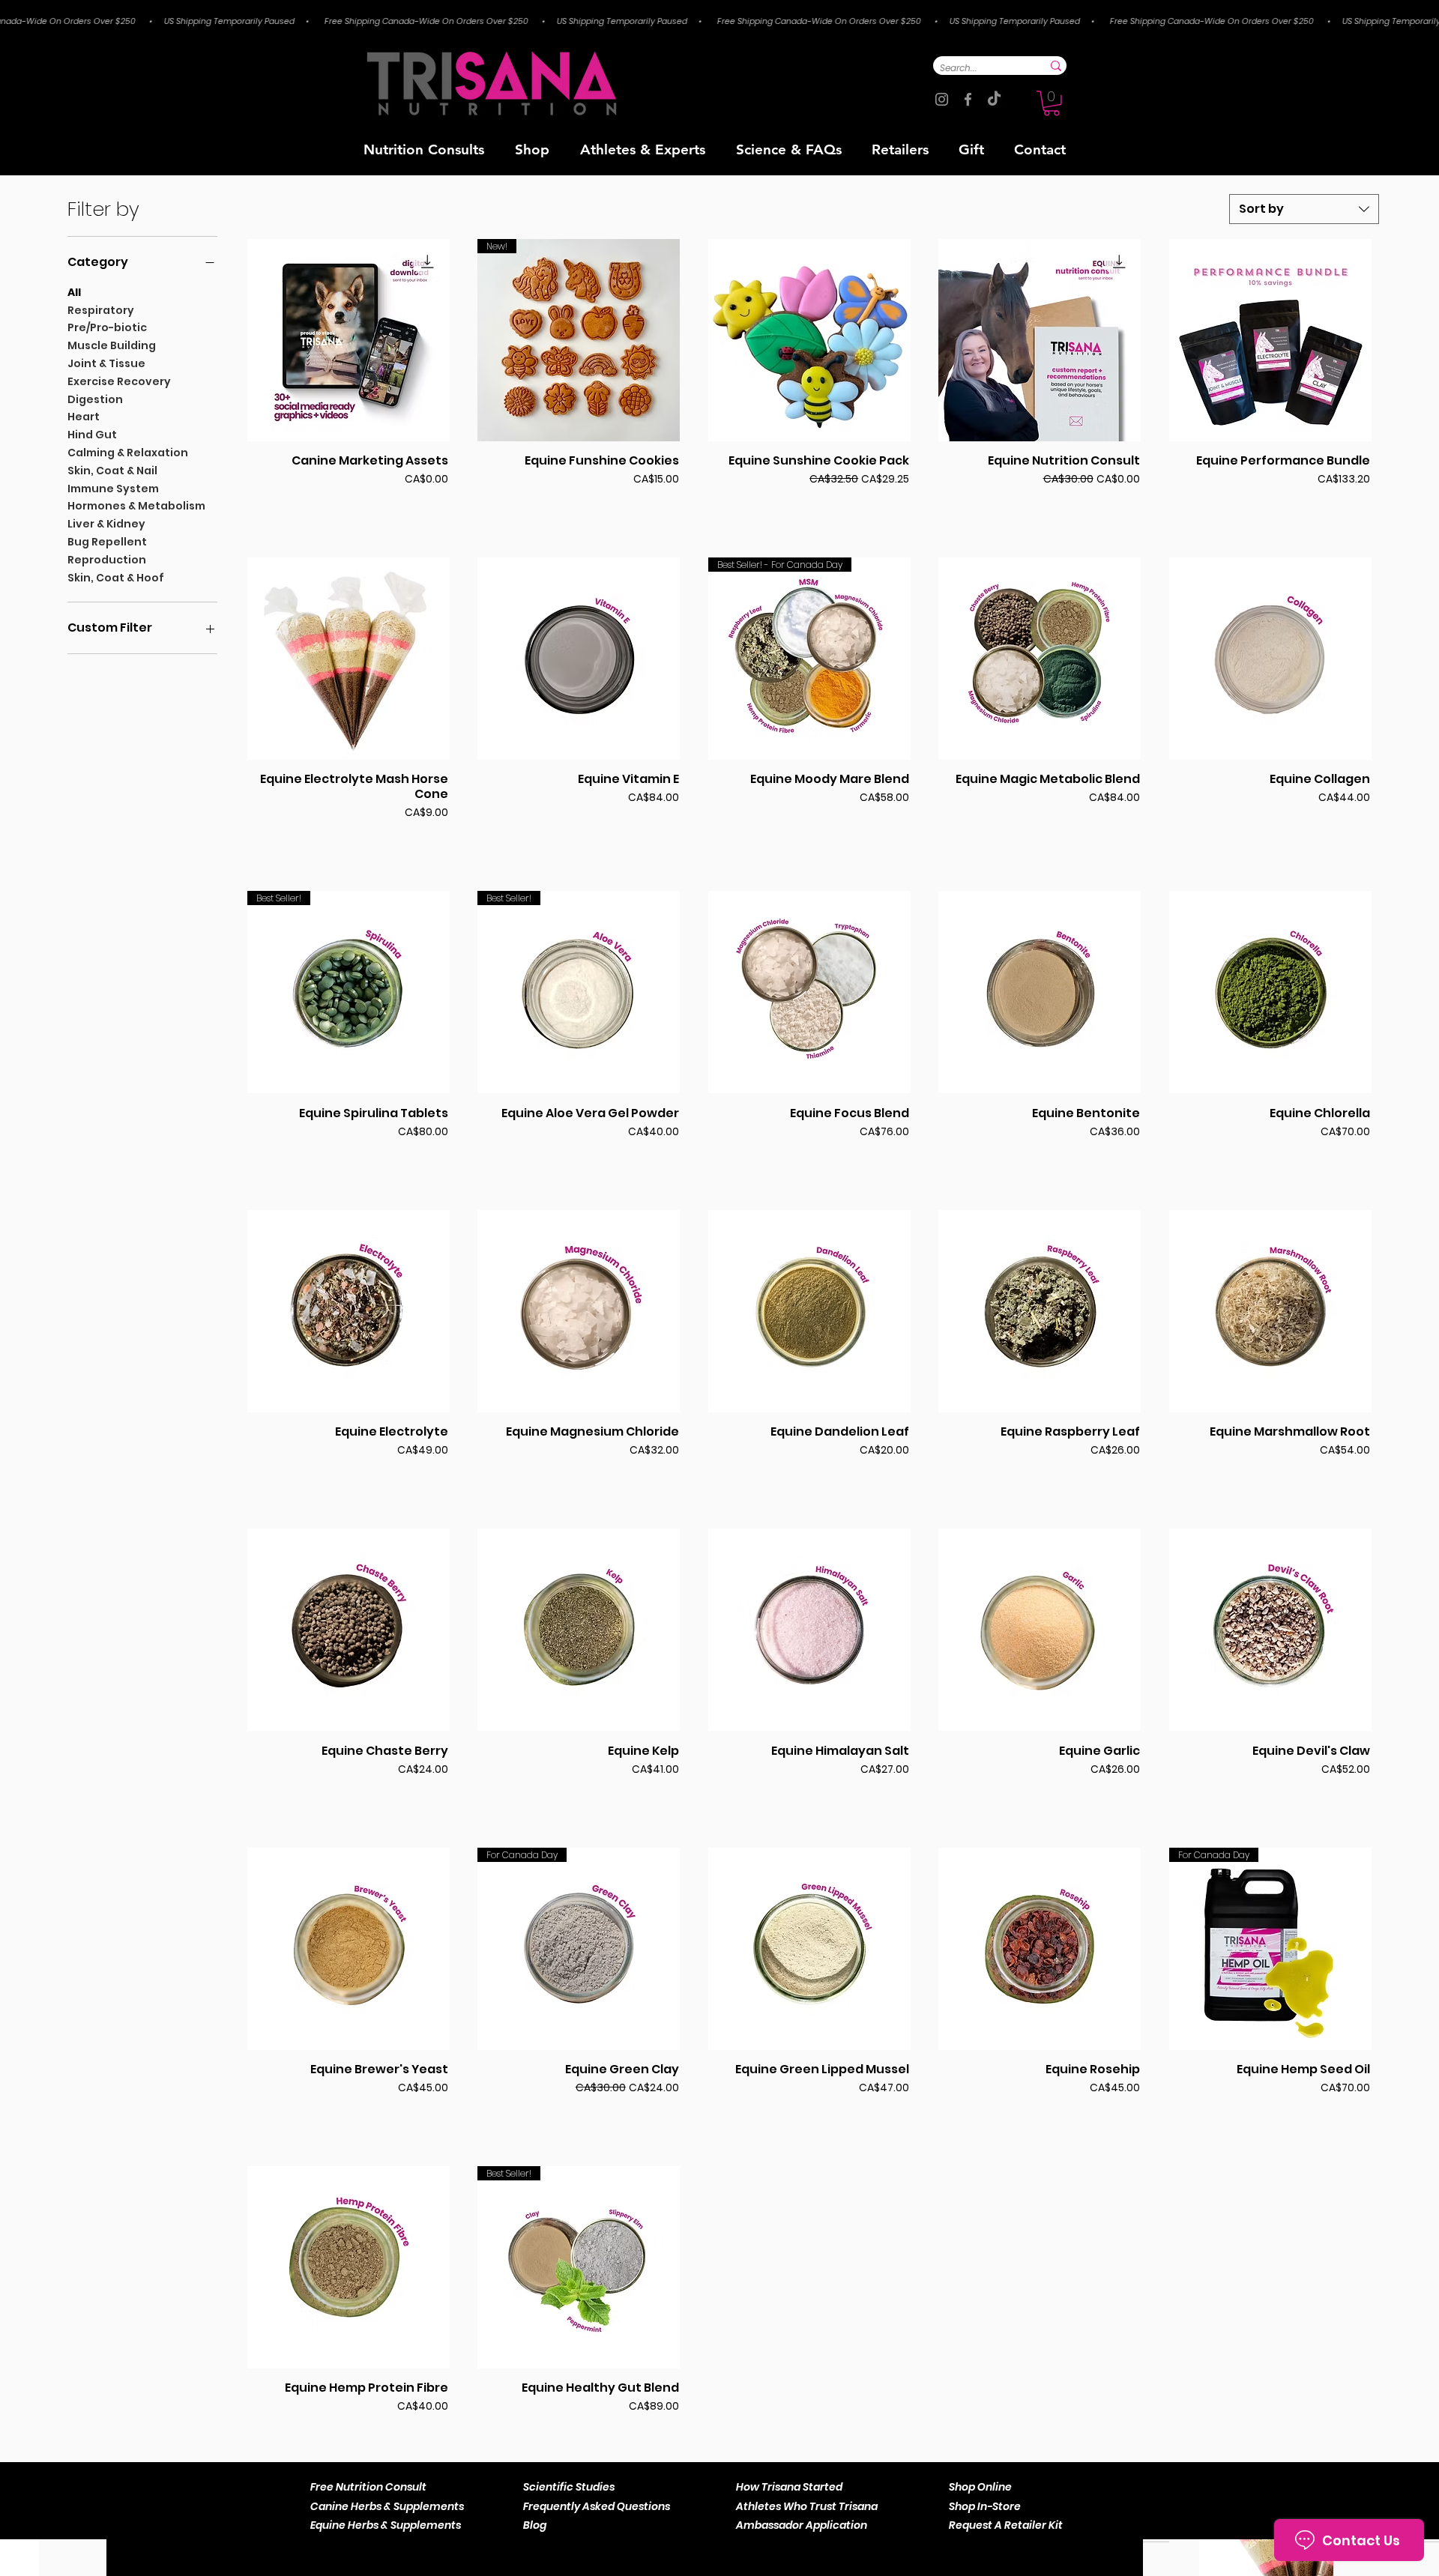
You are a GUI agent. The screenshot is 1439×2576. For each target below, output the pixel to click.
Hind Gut (92, 435)
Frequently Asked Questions (597, 2506)
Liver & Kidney (106, 524)
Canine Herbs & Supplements (387, 2506)
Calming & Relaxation (128, 453)
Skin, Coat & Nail (112, 471)
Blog (535, 2525)
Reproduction (107, 560)
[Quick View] (349, 340)
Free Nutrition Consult (368, 2487)
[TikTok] (994, 99)
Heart (84, 417)
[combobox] (1304, 209)
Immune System (113, 489)
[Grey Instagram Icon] (942, 99)
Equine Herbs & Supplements (386, 2525)
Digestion (95, 399)
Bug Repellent (107, 542)
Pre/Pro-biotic (107, 327)
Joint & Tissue (106, 363)
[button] (1052, 103)
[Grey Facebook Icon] (968, 99)
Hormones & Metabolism (136, 506)
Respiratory (101, 310)
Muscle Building (112, 345)
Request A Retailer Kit (1006, 2525)
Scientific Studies (569, 2487)
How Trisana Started (789, 2487)
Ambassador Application (802, 2525)
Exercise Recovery (119, 381)
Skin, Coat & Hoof (116, 578)
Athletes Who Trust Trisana (807, 2506)
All (74, 292)
